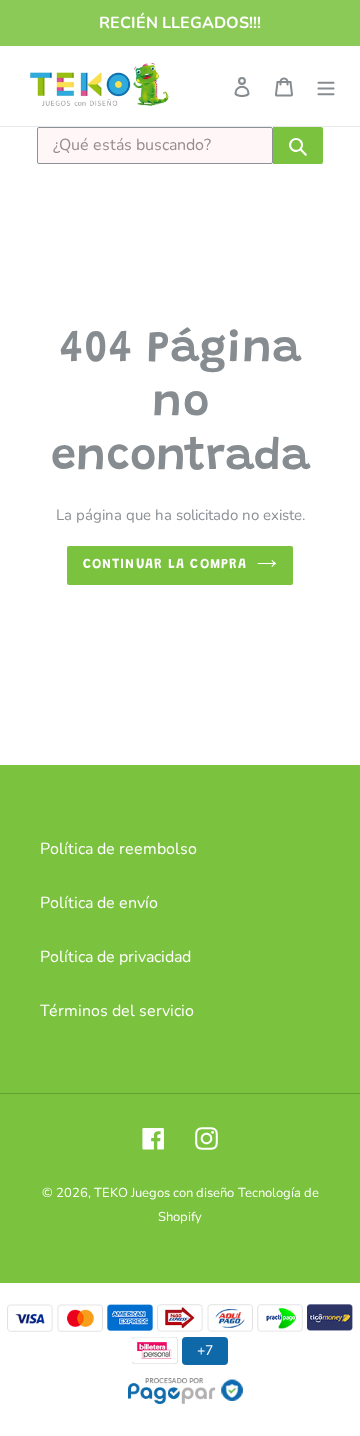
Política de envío (99, 903)
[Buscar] (298, 145)
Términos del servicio (117, 1011)
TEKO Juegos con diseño (164, 1193)
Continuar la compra (165, 565)
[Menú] (326, 86)
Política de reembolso (118, 849)
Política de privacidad (115, 957)
